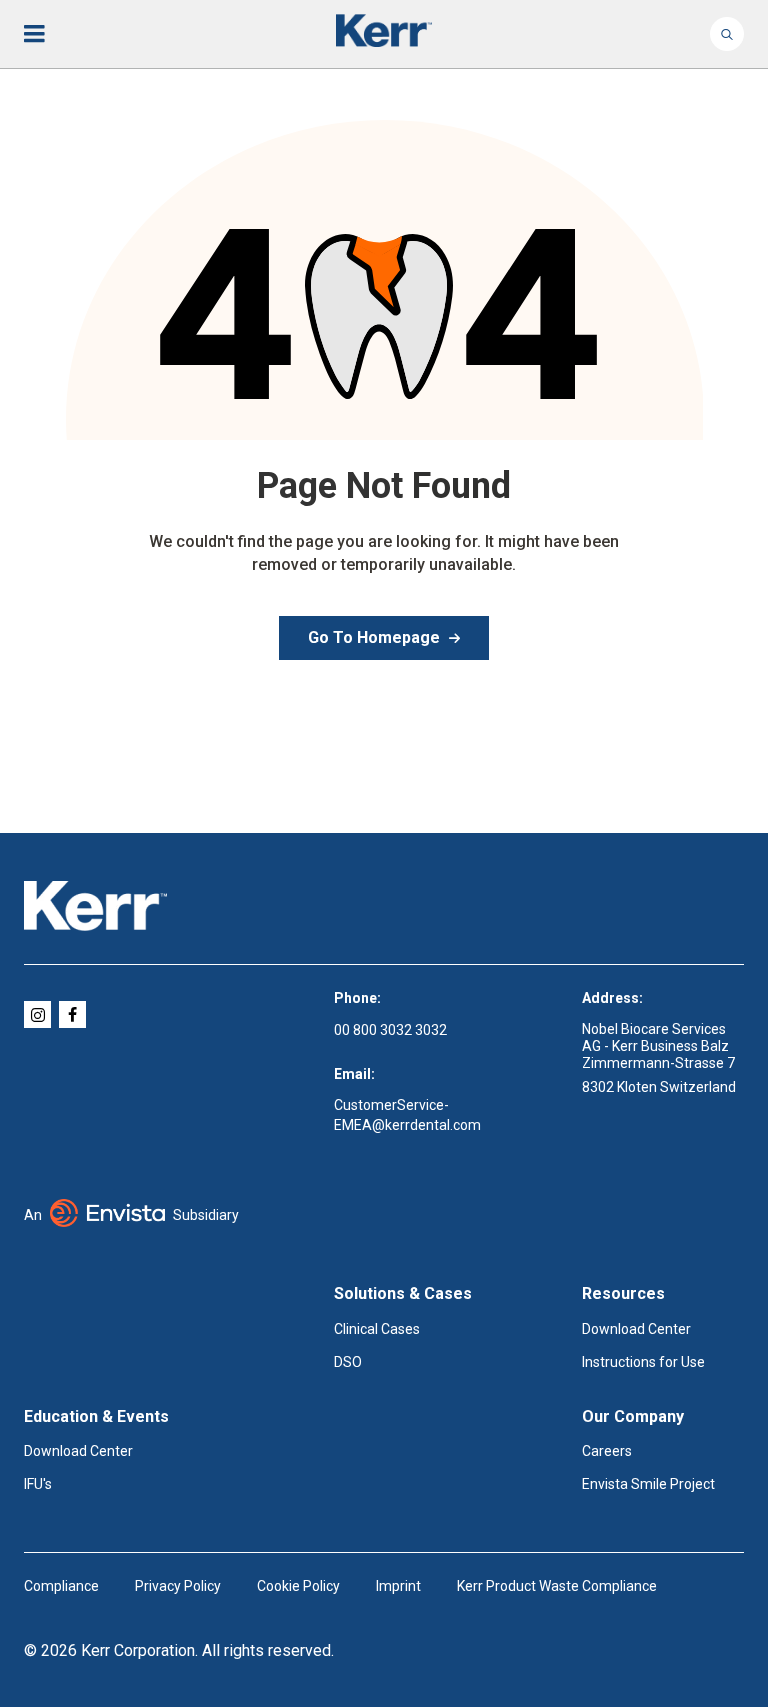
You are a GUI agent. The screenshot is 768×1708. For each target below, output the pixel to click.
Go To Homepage (374, 637)
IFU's (38, 1484)
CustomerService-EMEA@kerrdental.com (407, 1115)
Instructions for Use (643, 1362)
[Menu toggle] (48, 34)
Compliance (61, 1586)
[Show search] (727, 34)
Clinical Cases (377, 1329)
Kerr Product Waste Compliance (557, 1586)
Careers (607, 1451)
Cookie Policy (298, 1586)
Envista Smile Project (648, 1484)
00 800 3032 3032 (390, 1030)
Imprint (398, 1586)
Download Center (636, 1329)
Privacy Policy (178, 1586)
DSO (348, 1362)
